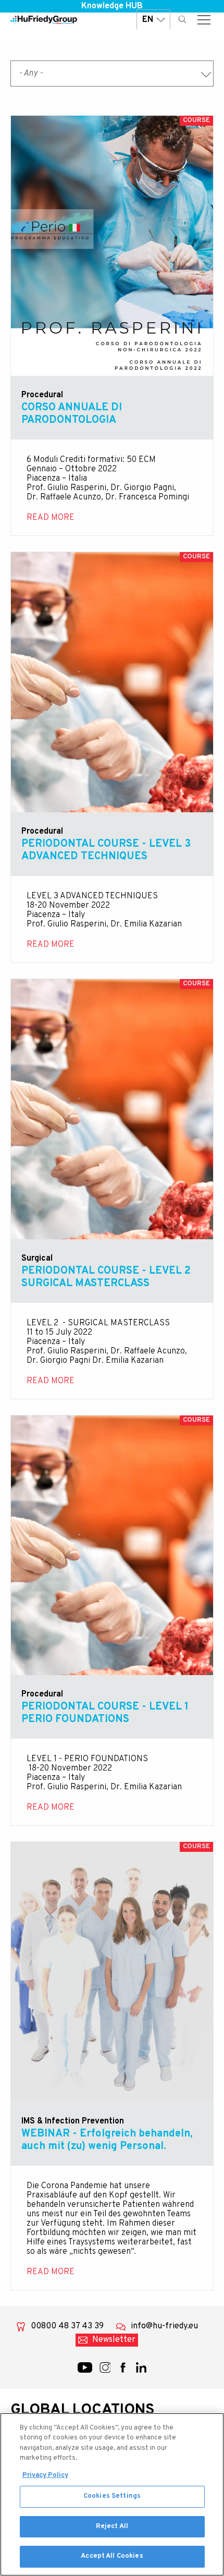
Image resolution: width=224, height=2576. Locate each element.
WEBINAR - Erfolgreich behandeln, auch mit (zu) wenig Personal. (107, 2140)
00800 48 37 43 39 (67, 2326)
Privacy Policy (45, 2475)
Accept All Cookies (112, 2556)
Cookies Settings (112, 2496)
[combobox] (112, 74)
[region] (112, 2494)
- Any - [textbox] (31, 74)
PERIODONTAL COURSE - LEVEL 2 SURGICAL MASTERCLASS (106, 1277)
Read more (112, 246)
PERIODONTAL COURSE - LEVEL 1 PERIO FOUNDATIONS (105, 1713)
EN (148, 20)
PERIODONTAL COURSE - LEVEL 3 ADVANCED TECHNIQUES (106, 850)
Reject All (112, 2526)
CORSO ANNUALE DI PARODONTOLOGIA (72, 414)
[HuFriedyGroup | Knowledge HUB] (44, 20)
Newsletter (114, 2340)
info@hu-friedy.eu (164, 2326)
